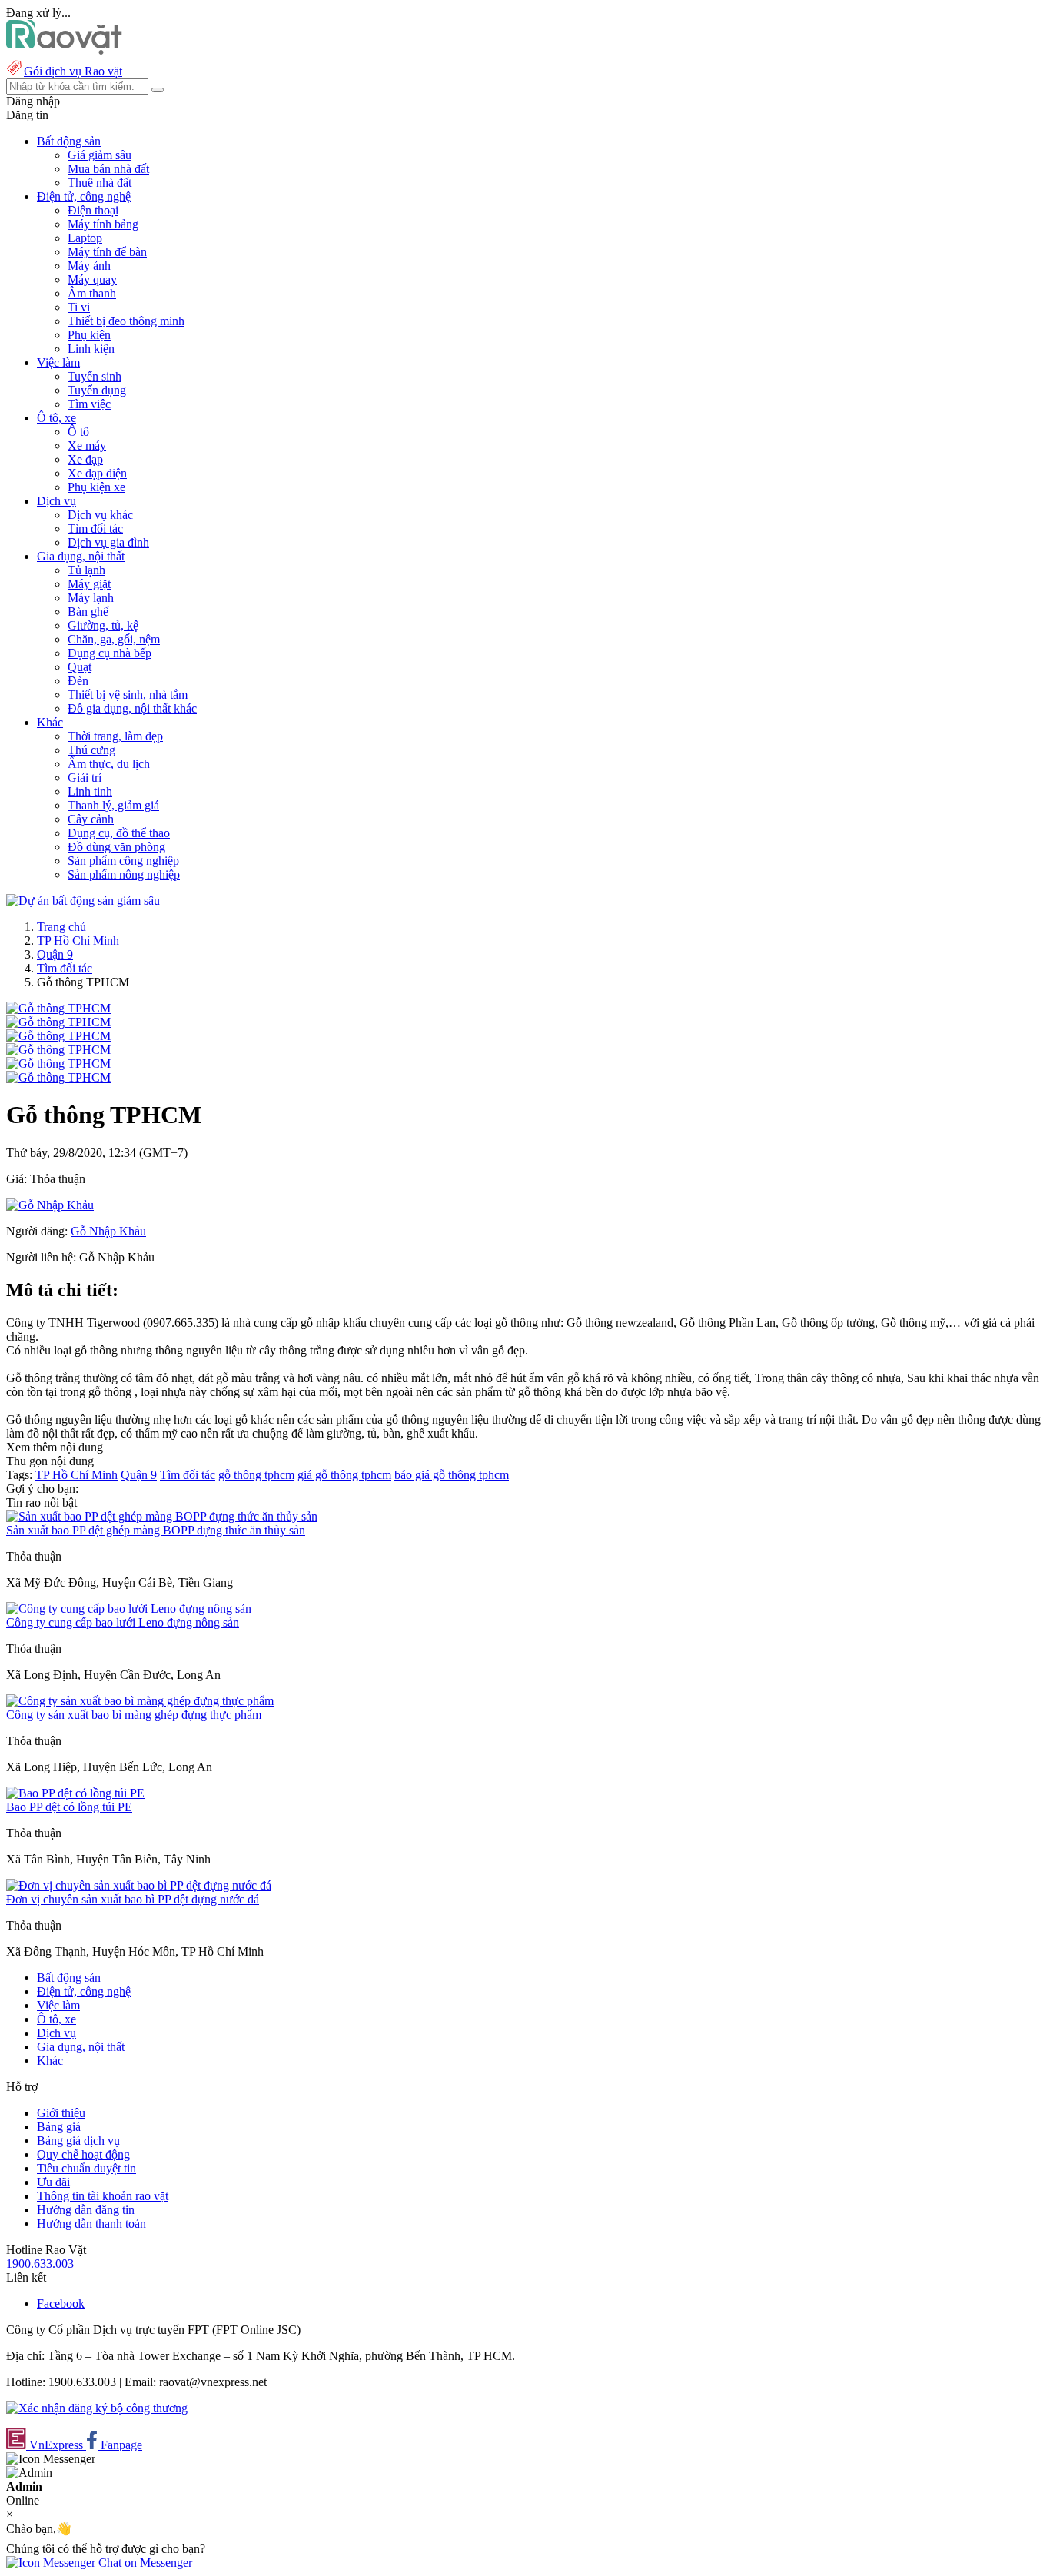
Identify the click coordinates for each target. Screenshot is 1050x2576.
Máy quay (92, 279)
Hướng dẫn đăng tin (86, 2210)
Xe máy (87, 445)
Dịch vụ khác (100, 515)
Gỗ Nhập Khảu (108, 1231)
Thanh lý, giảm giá (113, 805)
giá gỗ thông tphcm (344, 1475)
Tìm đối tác (95, 528)
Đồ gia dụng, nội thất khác (132, 708)
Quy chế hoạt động (83, 2154)
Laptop (85, 238)
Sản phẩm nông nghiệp (124, 874)
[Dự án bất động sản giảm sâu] (83, 901)
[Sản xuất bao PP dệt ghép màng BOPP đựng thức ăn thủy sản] (162, 1516)
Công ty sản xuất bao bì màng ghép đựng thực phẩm (134, 1715)
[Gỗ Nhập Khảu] (50, 1205)
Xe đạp (85, 459)
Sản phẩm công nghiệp (123, 861)
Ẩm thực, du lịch (109, 764)
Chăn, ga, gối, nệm (114, 639)
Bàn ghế (88, 612)
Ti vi (79, 307)
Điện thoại (93, 210)
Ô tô (78, 432)
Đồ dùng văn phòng (116, 847)
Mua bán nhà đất (108, 169)
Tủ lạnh (86, 570)
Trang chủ (61, 927)
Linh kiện (91, 349)
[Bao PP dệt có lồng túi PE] (75, 1793)
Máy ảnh (89, 266)
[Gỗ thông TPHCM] (58, 1008)
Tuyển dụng (97, 390)
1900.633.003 (40, 2264)
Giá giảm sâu (100, 155)
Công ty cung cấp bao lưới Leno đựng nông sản (123, 1622)
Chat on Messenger (144, 2563)
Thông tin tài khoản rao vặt (103, 2196)
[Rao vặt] (64, 50)
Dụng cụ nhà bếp (110, 653)
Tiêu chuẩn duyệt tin (86, 2168)
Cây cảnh (91, 819)
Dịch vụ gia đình (108, 542)
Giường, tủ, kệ (103, 625)
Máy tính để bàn (107, 252)
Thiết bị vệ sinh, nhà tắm (128, 695)
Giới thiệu (61, 2113)
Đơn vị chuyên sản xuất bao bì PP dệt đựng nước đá (133, 1899)
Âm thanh (92, 293)
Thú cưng (91, 750)
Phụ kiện (89, 335)
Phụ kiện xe (96, 487)
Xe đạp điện (97, 473)
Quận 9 (55, 954)
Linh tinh (90, 791)
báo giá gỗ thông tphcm (452, 1475)
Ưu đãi (53, 2182)
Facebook (61, 2303)
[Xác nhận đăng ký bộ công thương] (97, 2408)
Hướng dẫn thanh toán (91, 2224)
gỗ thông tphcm (256, 1475)
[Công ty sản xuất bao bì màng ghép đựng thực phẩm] (140, 1701)
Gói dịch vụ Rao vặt (73, 71)
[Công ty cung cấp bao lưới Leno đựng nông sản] (129, 1609)
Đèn (78, 681)
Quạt (80, 667)
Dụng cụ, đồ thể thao (119, 833)
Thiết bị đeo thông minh (126, 321)
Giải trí (85, 778)
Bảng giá (59, 2127)
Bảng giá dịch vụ (78, 2141)
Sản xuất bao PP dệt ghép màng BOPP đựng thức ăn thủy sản (156, 1530)
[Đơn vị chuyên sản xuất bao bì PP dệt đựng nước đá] (139, 1885)
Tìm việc (89, 404)
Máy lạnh (91, 598)
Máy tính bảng (103, 224)
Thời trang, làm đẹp (115, 736)
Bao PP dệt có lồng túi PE (69, 1807)
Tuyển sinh (95, 376)
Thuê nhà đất (100, 183)
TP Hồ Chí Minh (78, 941)
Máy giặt (89, 584)
